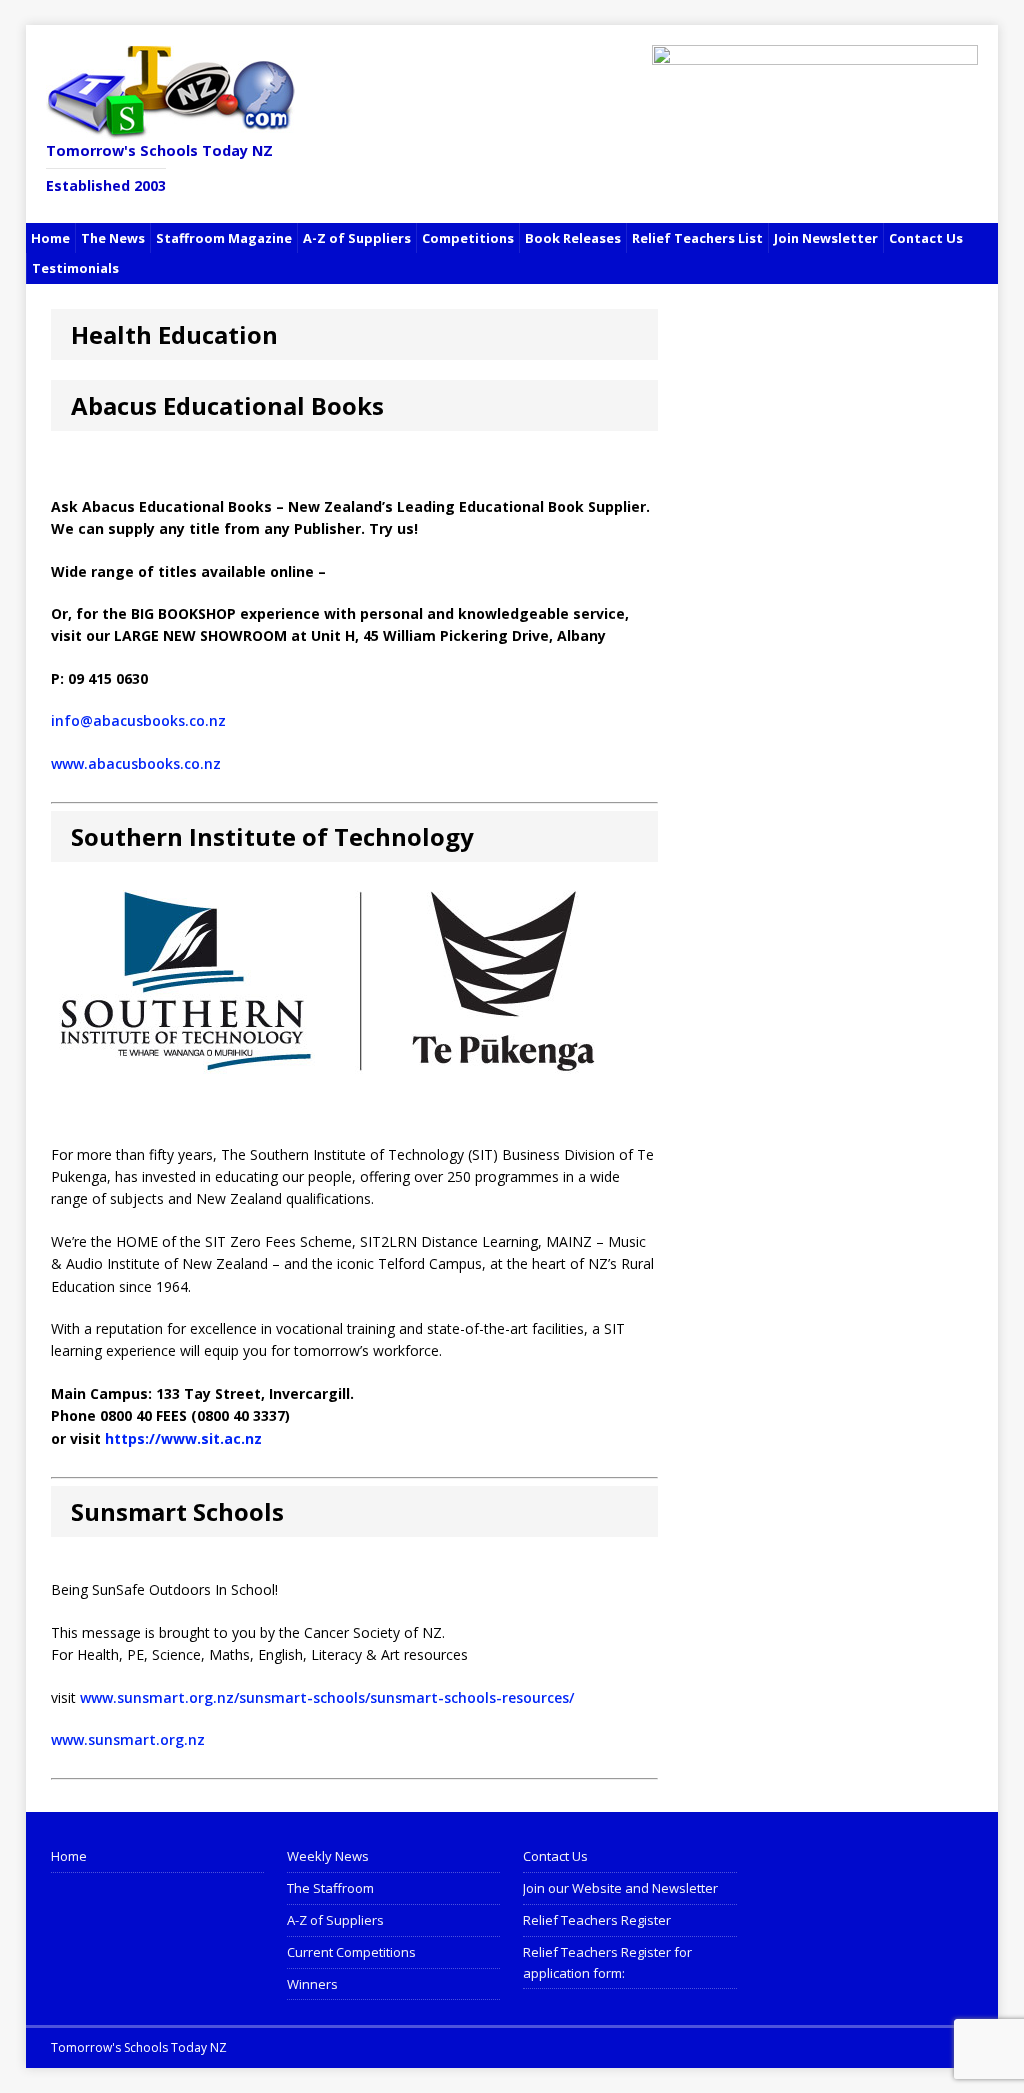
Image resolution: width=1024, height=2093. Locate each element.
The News (113, 238)
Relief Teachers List (697, 238)
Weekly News (328, 1856)
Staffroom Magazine (224, 238)
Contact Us (926, 238)
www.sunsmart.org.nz (128, 1739)
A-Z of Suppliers (357, 238)
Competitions (468, 238)
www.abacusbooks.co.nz (136, 763)
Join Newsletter (826, 238)
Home (50, 238)
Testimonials (75, 268)
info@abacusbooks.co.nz (138, 720)
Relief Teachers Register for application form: (607, 1962)
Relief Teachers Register (597, 1920)
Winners (312, 1984)
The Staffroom (330, 1888)
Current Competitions (351, 1952)
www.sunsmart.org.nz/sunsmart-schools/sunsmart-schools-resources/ (327, 1697)
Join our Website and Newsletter (620, 1888)
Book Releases (573, 238)
